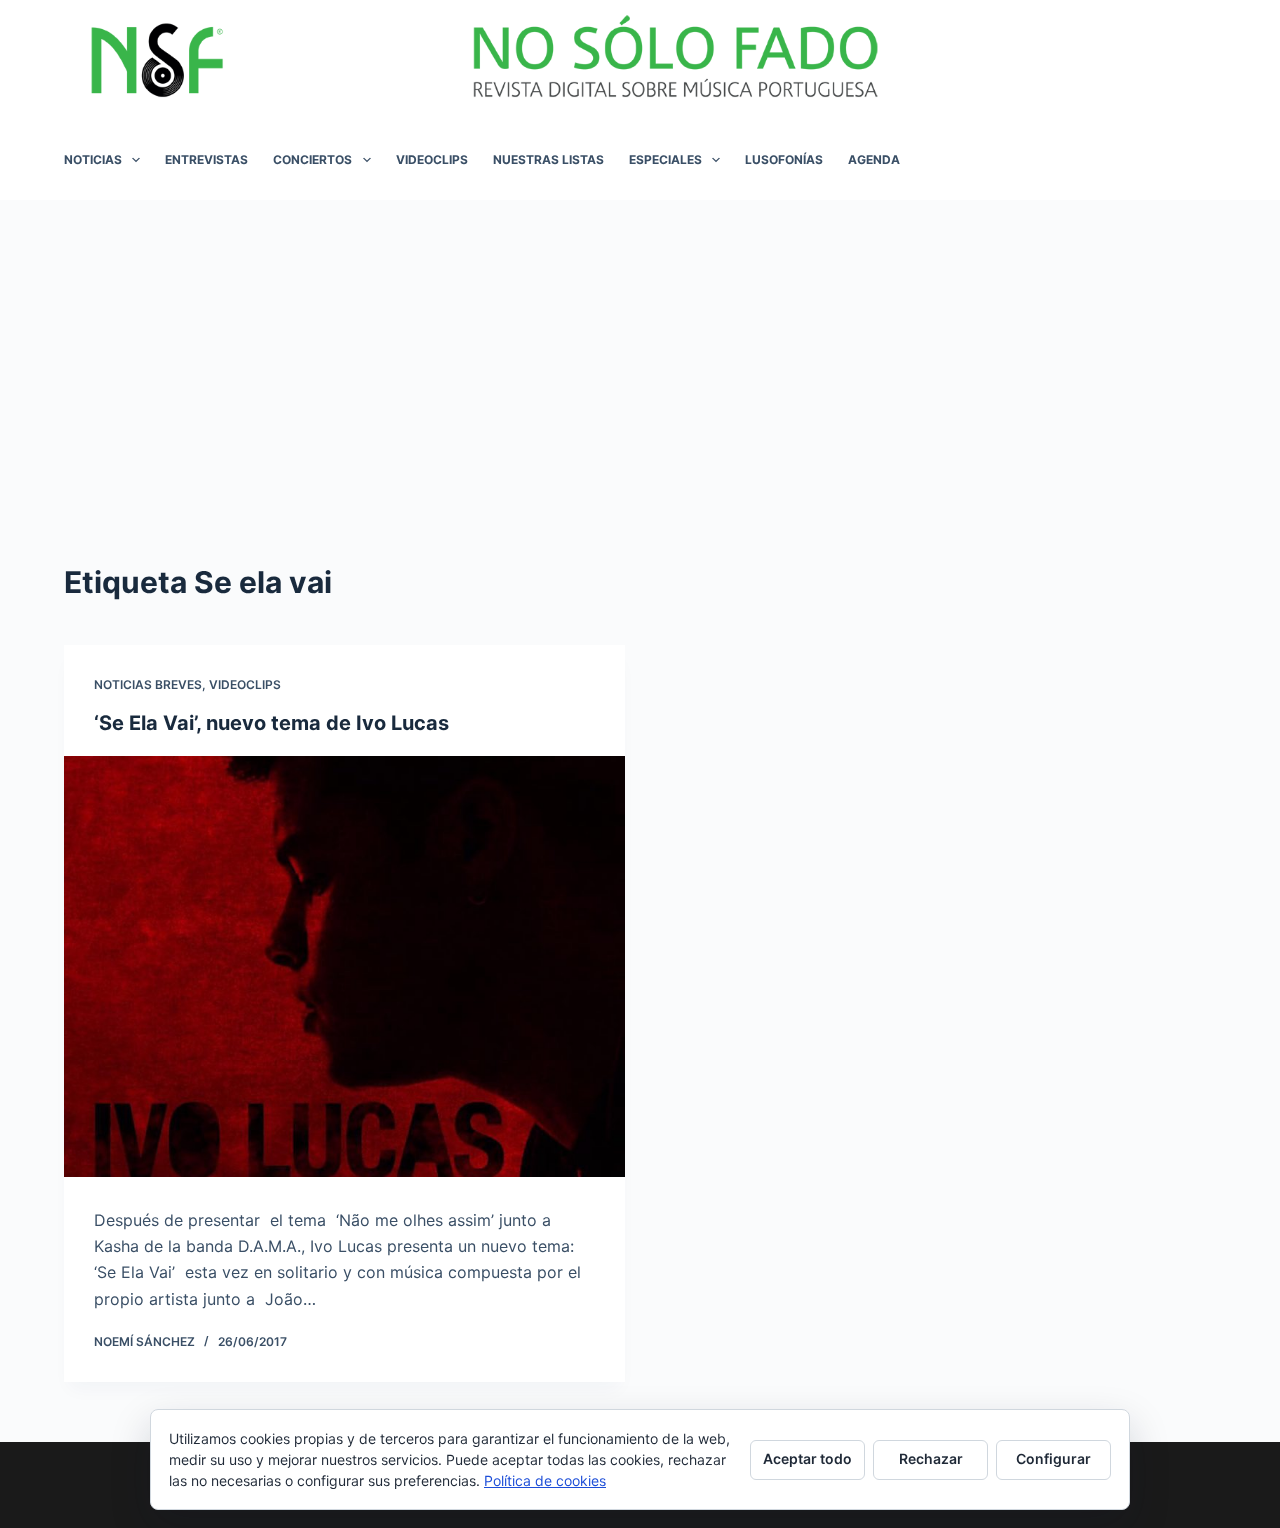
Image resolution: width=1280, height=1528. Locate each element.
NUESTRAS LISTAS (548, 159)
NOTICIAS (93, 159)
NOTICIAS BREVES (148, 684)
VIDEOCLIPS (432, 159)
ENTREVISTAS (206, 159)
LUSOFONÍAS (784, 159)
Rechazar (931, 1458)
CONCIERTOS (312, 159)
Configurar (1053, 1458)
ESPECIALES (665, 159)
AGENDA (874, 159)
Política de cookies (545, 1480)
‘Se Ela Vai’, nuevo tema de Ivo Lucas (271, 723)
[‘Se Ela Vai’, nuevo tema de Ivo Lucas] (344, 966)
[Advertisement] (640, 350)
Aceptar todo (807, 1458)
